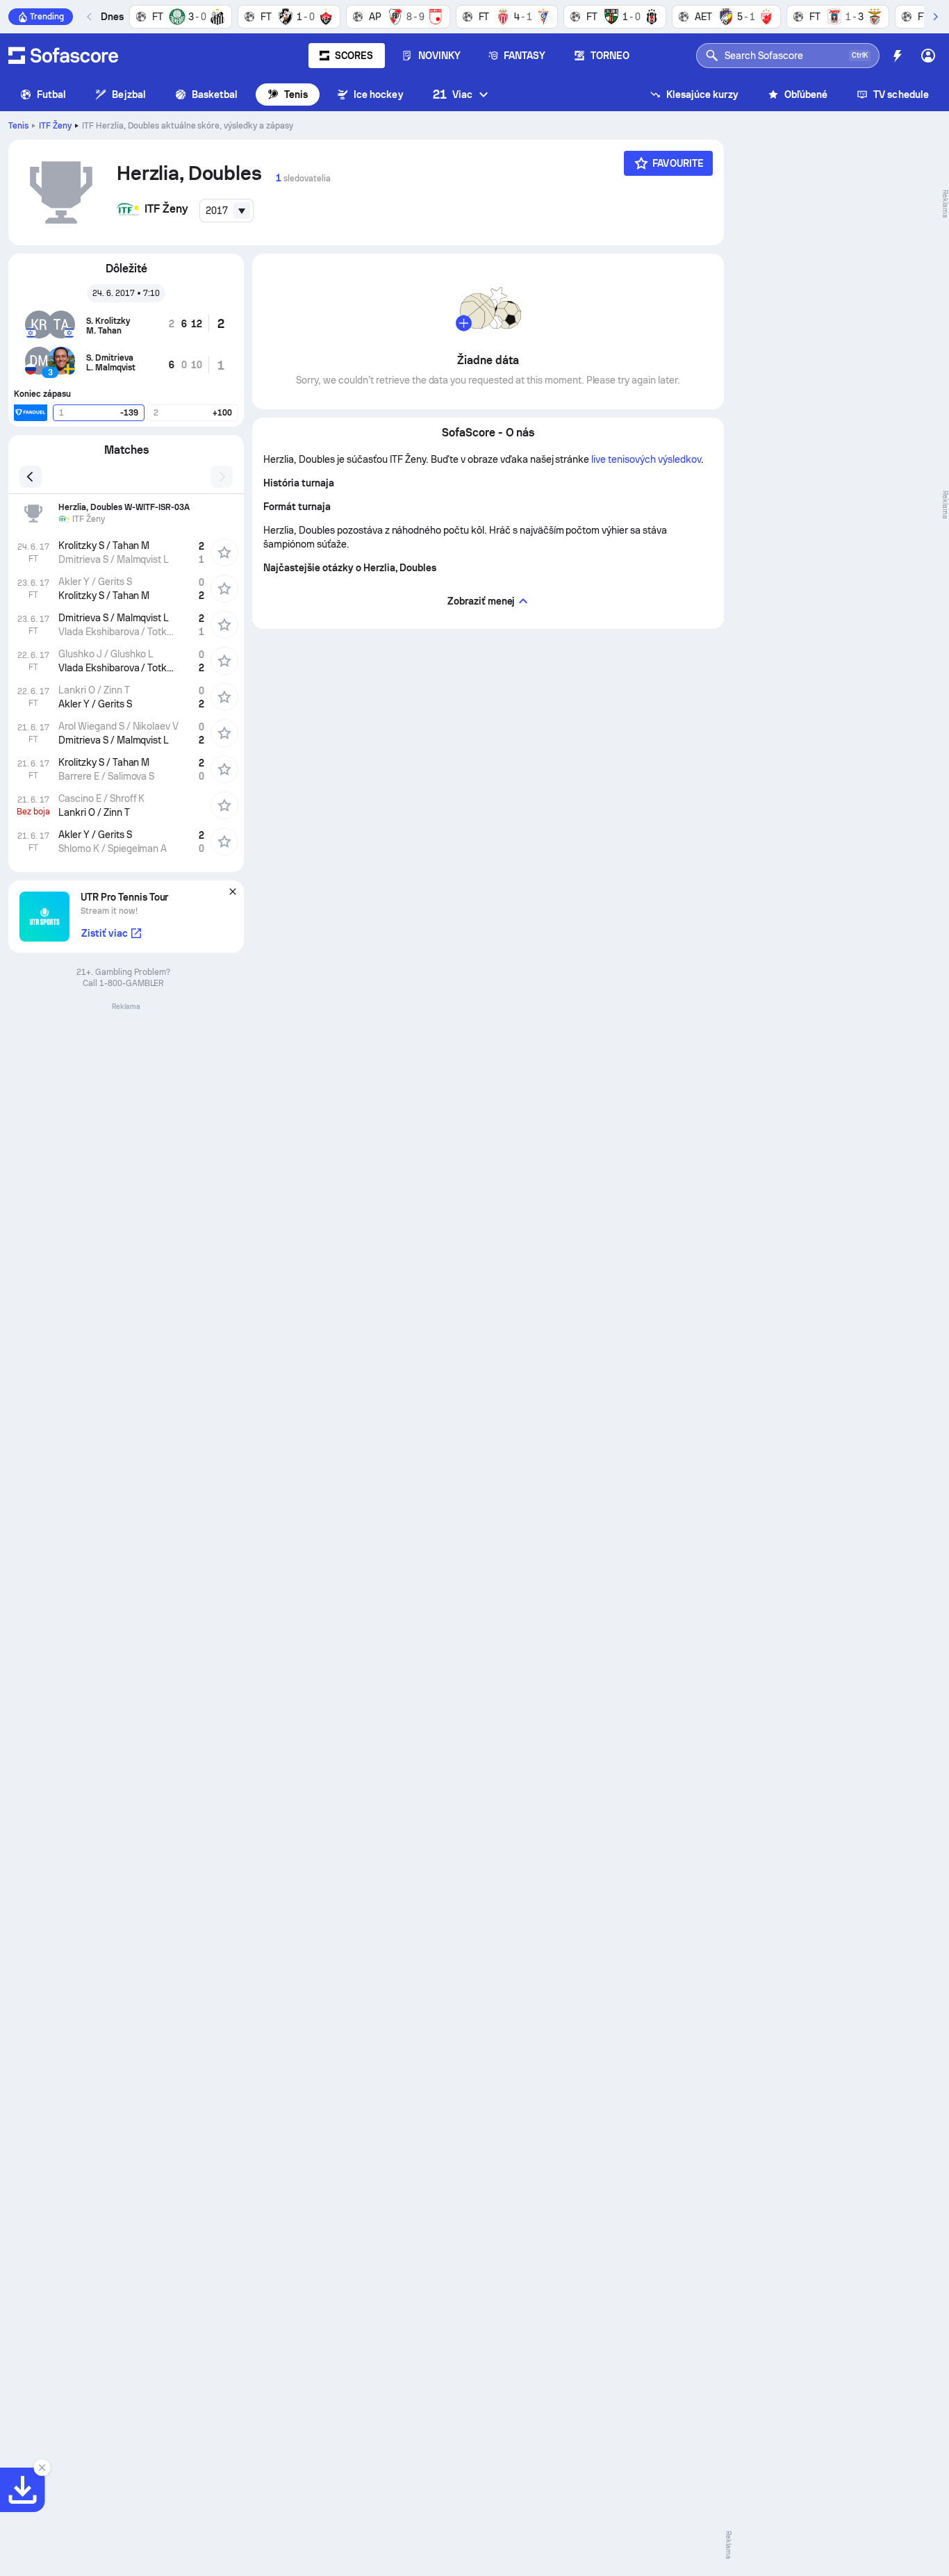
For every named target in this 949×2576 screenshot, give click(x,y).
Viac (453, 94)
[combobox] (226, 211)
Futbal (51, 95)
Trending (47, 17)
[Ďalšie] (935, 17)
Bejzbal (129, 95)
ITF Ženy (55, 126)
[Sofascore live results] (63, 56)
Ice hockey (379, 95)
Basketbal (215, 95)
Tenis (296, 95)
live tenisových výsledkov (646, 459)
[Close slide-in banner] (42, 2468)
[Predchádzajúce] (90, 17)
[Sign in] (928, 56)
